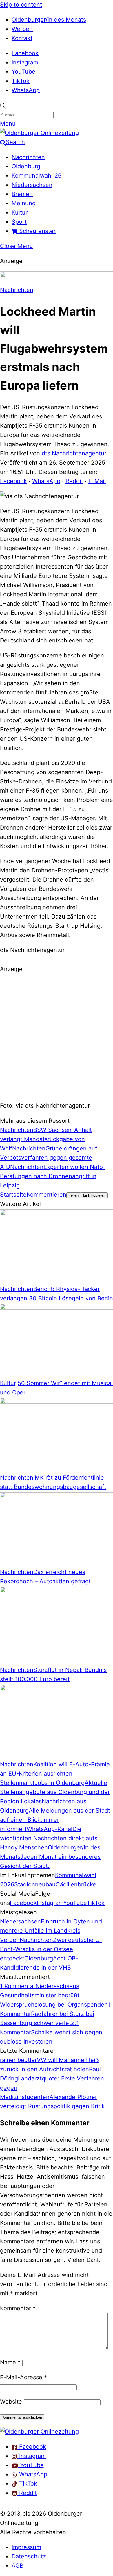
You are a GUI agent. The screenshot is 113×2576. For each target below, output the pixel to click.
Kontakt (22, 38)
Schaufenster (37, 231)
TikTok (21, 81)
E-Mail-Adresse (23, 2377)
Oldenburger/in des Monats (49, 20)
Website (11, 2402)
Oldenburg (26, 166)
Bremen (22, 194)
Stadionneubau (35, 1884)
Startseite (13, 1195)
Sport (19, 222)
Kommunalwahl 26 (37, 176)
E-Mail (97, 481)
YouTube (23, 72)
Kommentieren (47, 1195)
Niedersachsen (32, 185)
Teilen (74, 1195)
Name (10, 2362)
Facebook (25, 53)
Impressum (26, 2547)
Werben (22, 29)
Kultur (20, 213)
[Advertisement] (57, 1036)
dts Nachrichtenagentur (74, 453)
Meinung (24, 203)
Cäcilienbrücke (76, 1884)
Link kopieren (94, 1195)
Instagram (25, 62)
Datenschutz (29, 2556)
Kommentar (18, 2308)
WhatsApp (26, 90)
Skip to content (21, 5)
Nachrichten (28, 157)
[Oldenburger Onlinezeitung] (39, 2432)
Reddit (74, 481)
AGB (18, 2566)
